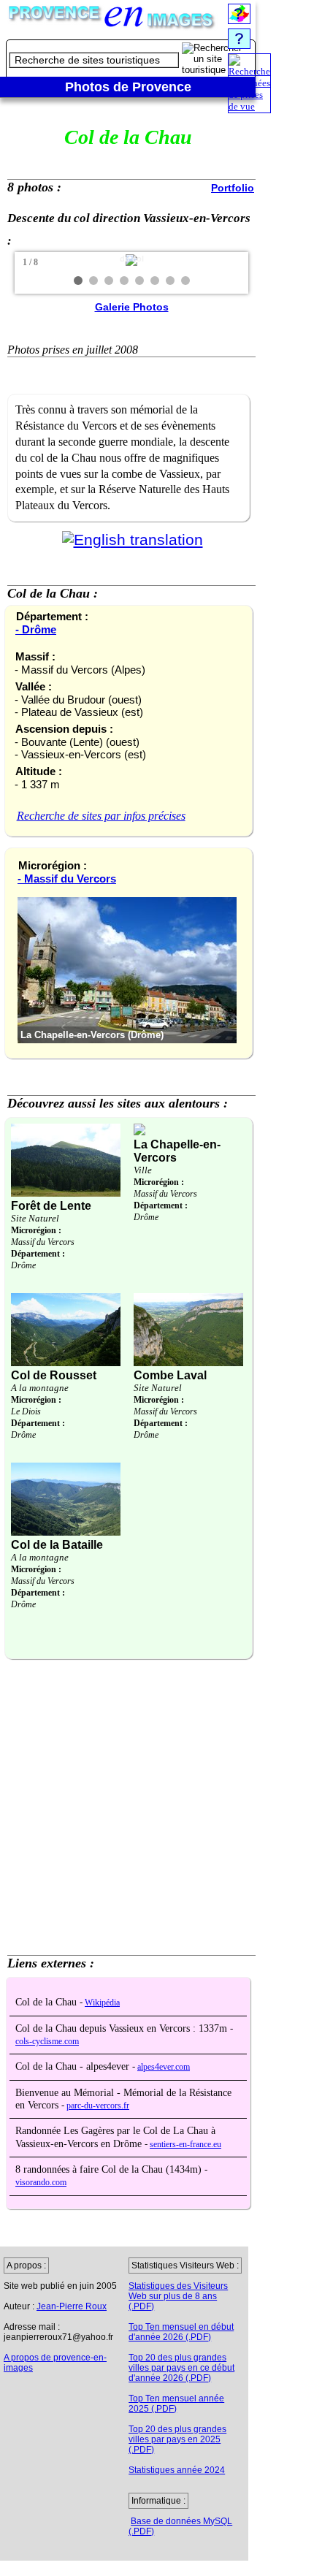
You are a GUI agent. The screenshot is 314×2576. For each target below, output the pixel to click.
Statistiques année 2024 (177, 2470)
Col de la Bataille (57, 1545)
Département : (38, 1254)
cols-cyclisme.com (47, 2042)
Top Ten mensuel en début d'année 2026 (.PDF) (181, 2332)
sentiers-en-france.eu (185, 2145)
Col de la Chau (47, 2002)
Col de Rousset (54, 1375)
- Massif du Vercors (67, 879)
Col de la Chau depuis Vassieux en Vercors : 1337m (123, 2028)
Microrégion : (36, 1230)
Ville (143, 1170)
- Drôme (36, 629)
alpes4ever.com (164, 2067)
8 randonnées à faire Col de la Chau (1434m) (110, 2169)
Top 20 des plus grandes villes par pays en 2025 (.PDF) (177, 2439)
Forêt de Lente (51, 1206)
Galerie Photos (132, 307)
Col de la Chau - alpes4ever (74, 2066)
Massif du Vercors (43, 1242)
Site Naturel (35, 1218)
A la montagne (40, 1388)
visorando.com (41, 2183)
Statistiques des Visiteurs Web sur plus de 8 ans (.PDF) (178, 2296)
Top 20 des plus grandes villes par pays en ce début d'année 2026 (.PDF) (181, 2368)
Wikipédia (102, 2003)
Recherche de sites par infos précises (101, 816)
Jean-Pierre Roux (72, 2306)
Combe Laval (170, 1375)
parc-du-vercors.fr (98, 2106)
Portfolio (233, 188)
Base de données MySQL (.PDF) (180, 2526)
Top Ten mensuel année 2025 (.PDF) (176, 2404)
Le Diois (26, 1411)
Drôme (23, 1265)
